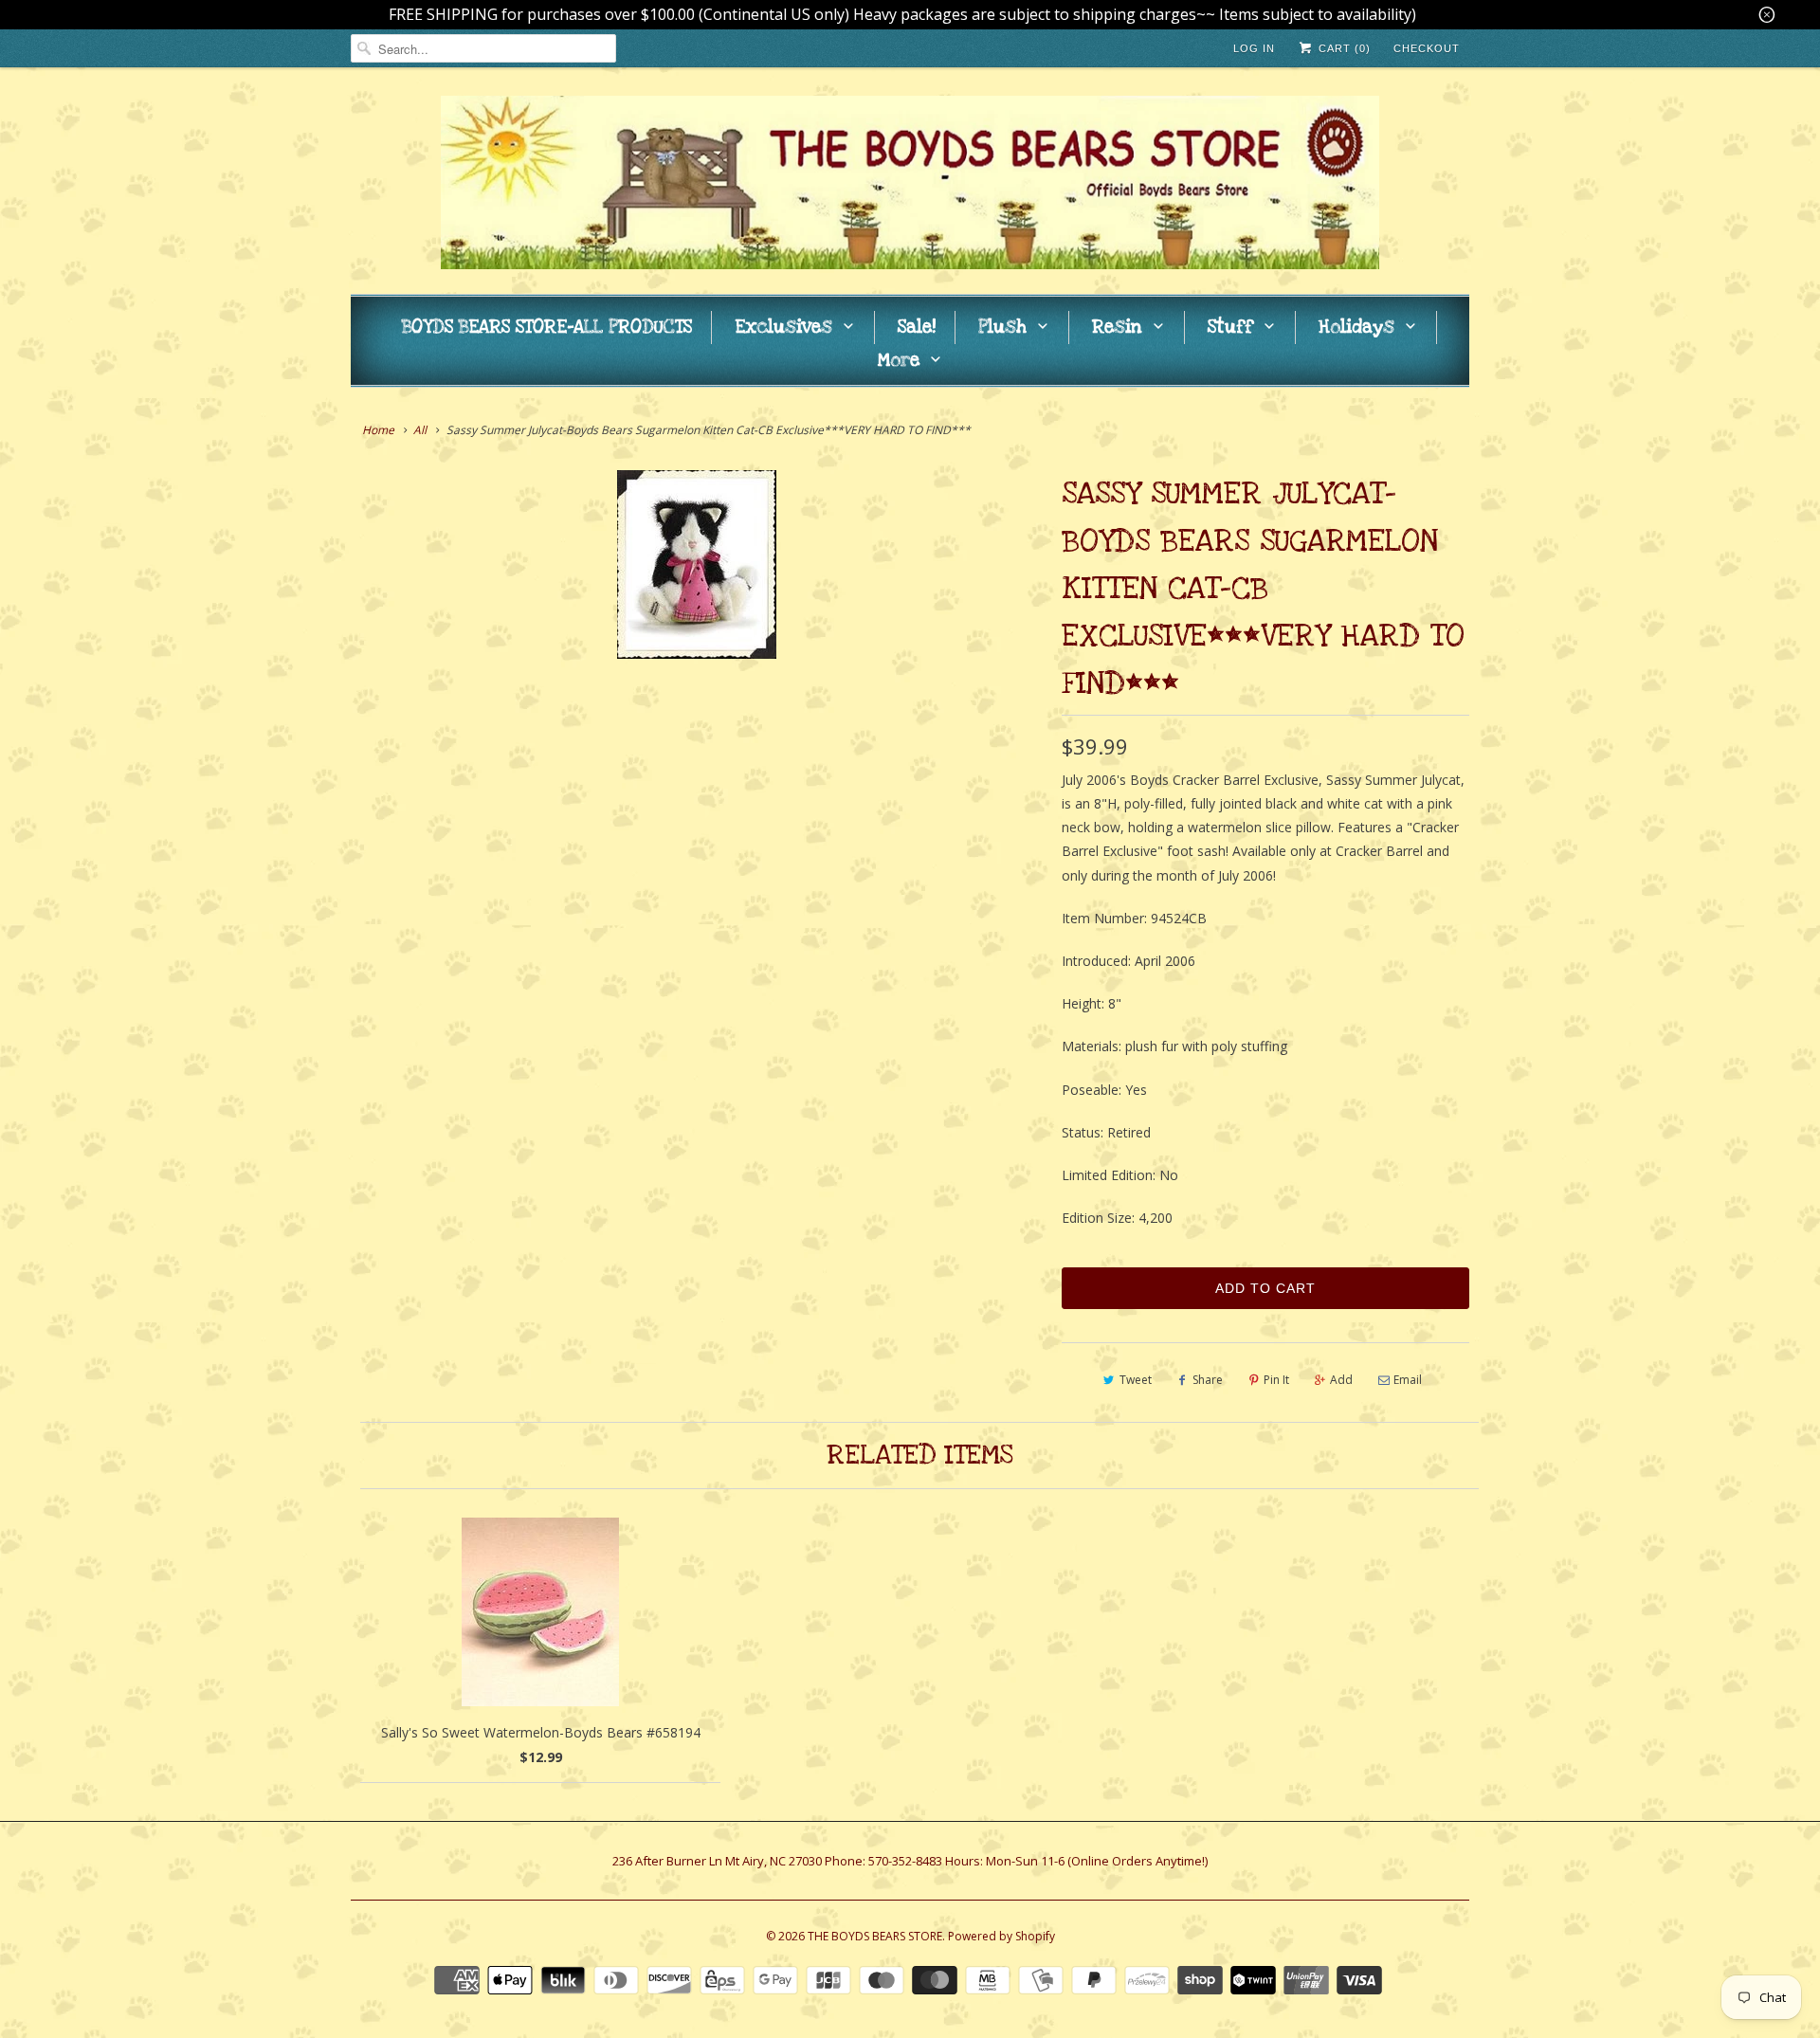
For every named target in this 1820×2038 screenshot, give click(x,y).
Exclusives (783, 328)
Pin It (1276, 1380)
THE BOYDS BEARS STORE (875, 1936)
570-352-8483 (905, 1861)
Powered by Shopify (1001, 1936)
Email (1408, 1380)
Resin (1117, 328)
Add (1341, 1380)
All (420, 430)
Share (1208, 1380)
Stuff (1230, 328)
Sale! (917, 328)
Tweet (1136, 1380)
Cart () (1343, 48)
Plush (1002, 328)
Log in (1254, 48)
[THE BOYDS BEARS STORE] (910, 185)
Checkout (1427, 48)
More (899, 361)
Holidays (1356, 328)
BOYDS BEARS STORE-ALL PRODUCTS (547, 328)
